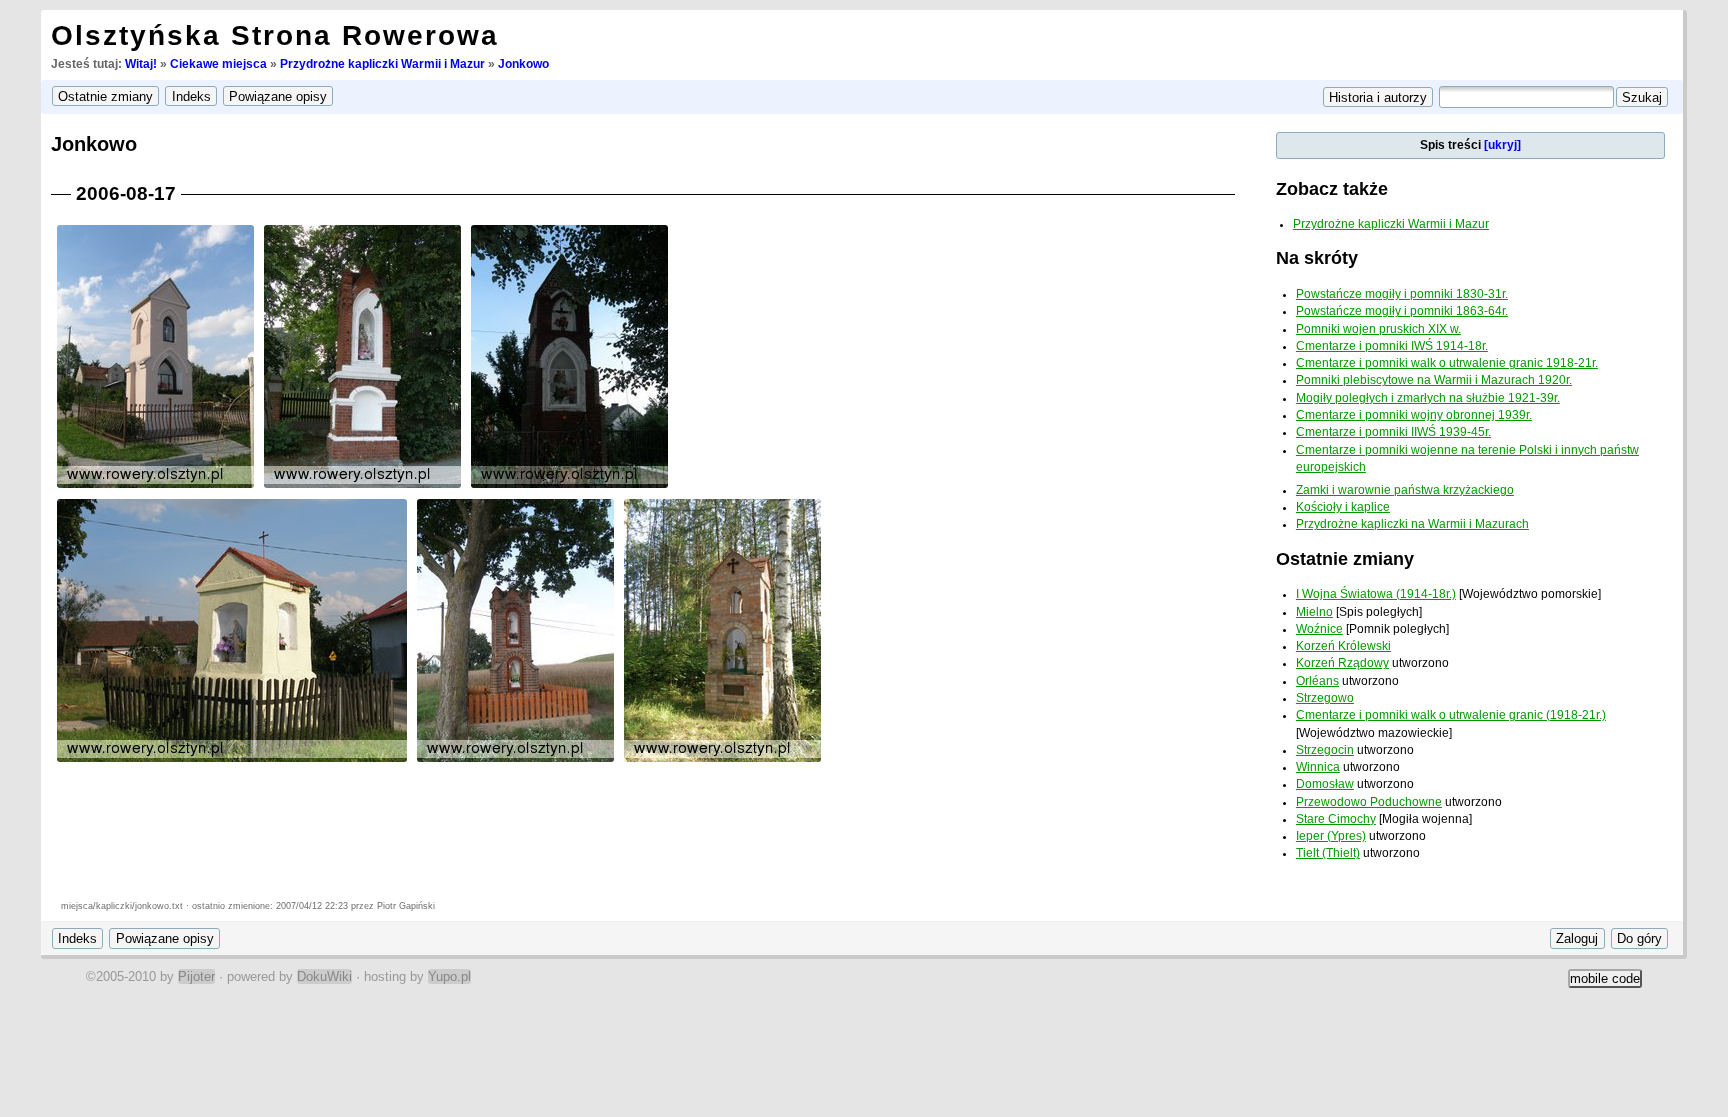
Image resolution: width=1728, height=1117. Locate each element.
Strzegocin (1325, 750)
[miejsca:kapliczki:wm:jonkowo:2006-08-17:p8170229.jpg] (515, 760)
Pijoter (196, 976)
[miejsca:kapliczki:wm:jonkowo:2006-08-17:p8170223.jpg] (569, 486)
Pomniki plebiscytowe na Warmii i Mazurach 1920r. (1434, 380)
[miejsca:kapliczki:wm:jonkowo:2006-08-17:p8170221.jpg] (155, 486)
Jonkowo (523, 64)
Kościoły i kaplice (1343, 507)
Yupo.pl (449, 976)
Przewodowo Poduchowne (1369, 802)
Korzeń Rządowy (1342, 663)
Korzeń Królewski (1343, 646)
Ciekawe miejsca (218, 64)
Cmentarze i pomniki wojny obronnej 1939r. (1414, 415)
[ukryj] (1502, 145)
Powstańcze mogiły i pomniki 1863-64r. (1402, 311)
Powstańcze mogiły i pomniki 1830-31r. (1402, 294)
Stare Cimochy (1336, 819)
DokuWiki (324, 976)
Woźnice (1319, 629)
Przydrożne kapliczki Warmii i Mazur (382, 64)
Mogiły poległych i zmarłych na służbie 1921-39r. (1428, 398)
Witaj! (141, 64)
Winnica (1318, 767)
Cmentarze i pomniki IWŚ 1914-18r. (1392, 346)
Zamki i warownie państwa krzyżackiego (1405, 490)
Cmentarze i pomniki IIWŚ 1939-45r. (1393, 432)
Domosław (1325, 784)
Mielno (1314, 612)
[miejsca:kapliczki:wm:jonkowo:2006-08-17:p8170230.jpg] (722, 760)
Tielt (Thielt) (1328, 853)
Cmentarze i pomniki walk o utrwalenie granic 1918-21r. (1447, 363)
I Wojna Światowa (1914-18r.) (1376, 594)
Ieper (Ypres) (1331, 836)
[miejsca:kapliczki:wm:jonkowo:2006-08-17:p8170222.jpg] (362, 486)
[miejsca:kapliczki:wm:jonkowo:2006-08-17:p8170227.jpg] (232, 760)
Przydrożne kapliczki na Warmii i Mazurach (1412, 524)
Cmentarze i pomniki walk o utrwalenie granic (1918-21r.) (1451, 715)
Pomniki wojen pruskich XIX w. (1378, 329)
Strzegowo (1325, 698)
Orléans (1317, 681)
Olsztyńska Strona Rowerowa (275, 35)
